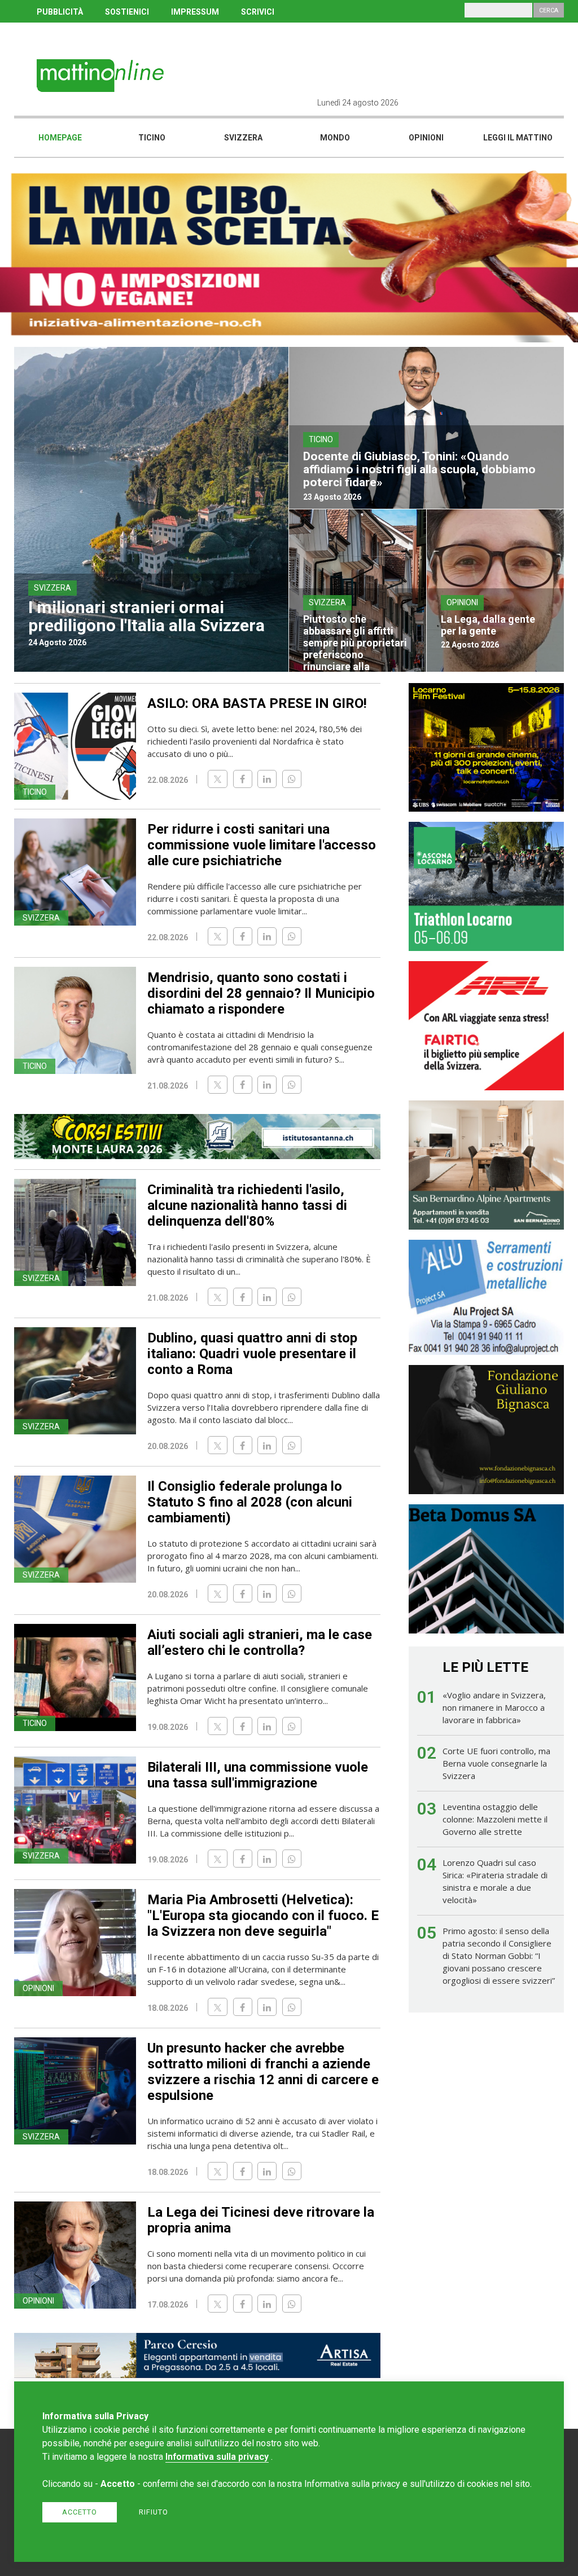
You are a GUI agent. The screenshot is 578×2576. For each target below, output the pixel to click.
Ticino (152, 138)
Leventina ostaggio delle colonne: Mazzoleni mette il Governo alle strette (495, 1819)
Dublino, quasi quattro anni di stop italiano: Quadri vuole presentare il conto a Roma (252, 1354)
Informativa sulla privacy (217, 2457)
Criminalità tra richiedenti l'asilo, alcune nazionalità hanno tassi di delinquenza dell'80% (247, 1205)
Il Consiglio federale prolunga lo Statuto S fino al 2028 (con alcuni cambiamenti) (250, 1502)
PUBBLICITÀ (60, 12)
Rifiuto (154, 2512)
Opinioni (426, 138)
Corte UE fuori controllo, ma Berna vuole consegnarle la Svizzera (496, 1763)
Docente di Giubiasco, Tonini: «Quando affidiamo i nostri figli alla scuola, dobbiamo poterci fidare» (419, 469)
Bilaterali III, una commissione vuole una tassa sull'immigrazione (258, 1775)
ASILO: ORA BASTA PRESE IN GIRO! (257, 703)
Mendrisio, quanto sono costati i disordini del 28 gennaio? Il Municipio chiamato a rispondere (261, 993)
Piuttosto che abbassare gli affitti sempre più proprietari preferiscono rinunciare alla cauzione (355, 649)
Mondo (335, 138)
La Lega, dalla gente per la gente (488, 625)
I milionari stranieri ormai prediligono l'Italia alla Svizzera (146, 616)
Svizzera (243, 138)
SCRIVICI (258, 12)
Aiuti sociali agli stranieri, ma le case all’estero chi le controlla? (260, 1643)
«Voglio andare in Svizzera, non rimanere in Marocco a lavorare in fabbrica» (494, 1707)
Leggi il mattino (518, 138)
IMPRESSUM (195, 12)
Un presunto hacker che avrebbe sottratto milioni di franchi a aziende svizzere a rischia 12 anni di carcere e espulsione (263, 2072)
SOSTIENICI (127, 12)
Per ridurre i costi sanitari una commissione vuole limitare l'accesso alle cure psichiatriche (262, 845)
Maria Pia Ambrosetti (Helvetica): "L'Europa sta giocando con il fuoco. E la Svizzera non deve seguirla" (263, 1916)
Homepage (60, 138)
